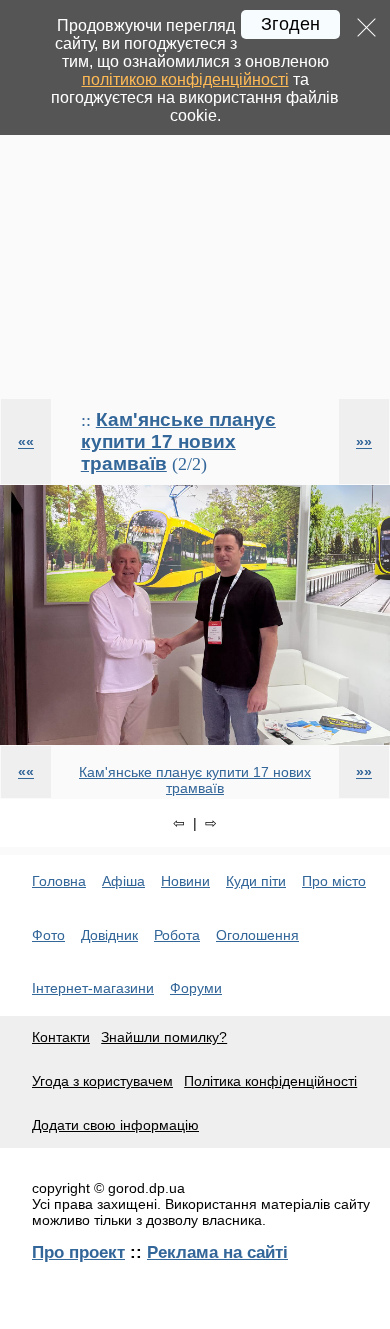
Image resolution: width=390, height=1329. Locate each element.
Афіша (123, 881)
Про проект (78, 1252)
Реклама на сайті (217, 1252)
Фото (48, 935)
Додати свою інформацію (115, 1125)
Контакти (61, 1037)
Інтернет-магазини (93, 988)
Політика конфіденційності (270, 1081)
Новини (185, 881)
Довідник (109, 935)
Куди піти (256, 881)
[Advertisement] (195, 199)
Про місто (334, 881)
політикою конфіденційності (185, 79)
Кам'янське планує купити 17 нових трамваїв (178, 441)
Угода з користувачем (102, 1081)
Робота (177, 935)
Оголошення (257, 935)
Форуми (196, 988)
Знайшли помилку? (164, 1037)
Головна (59, 881)
